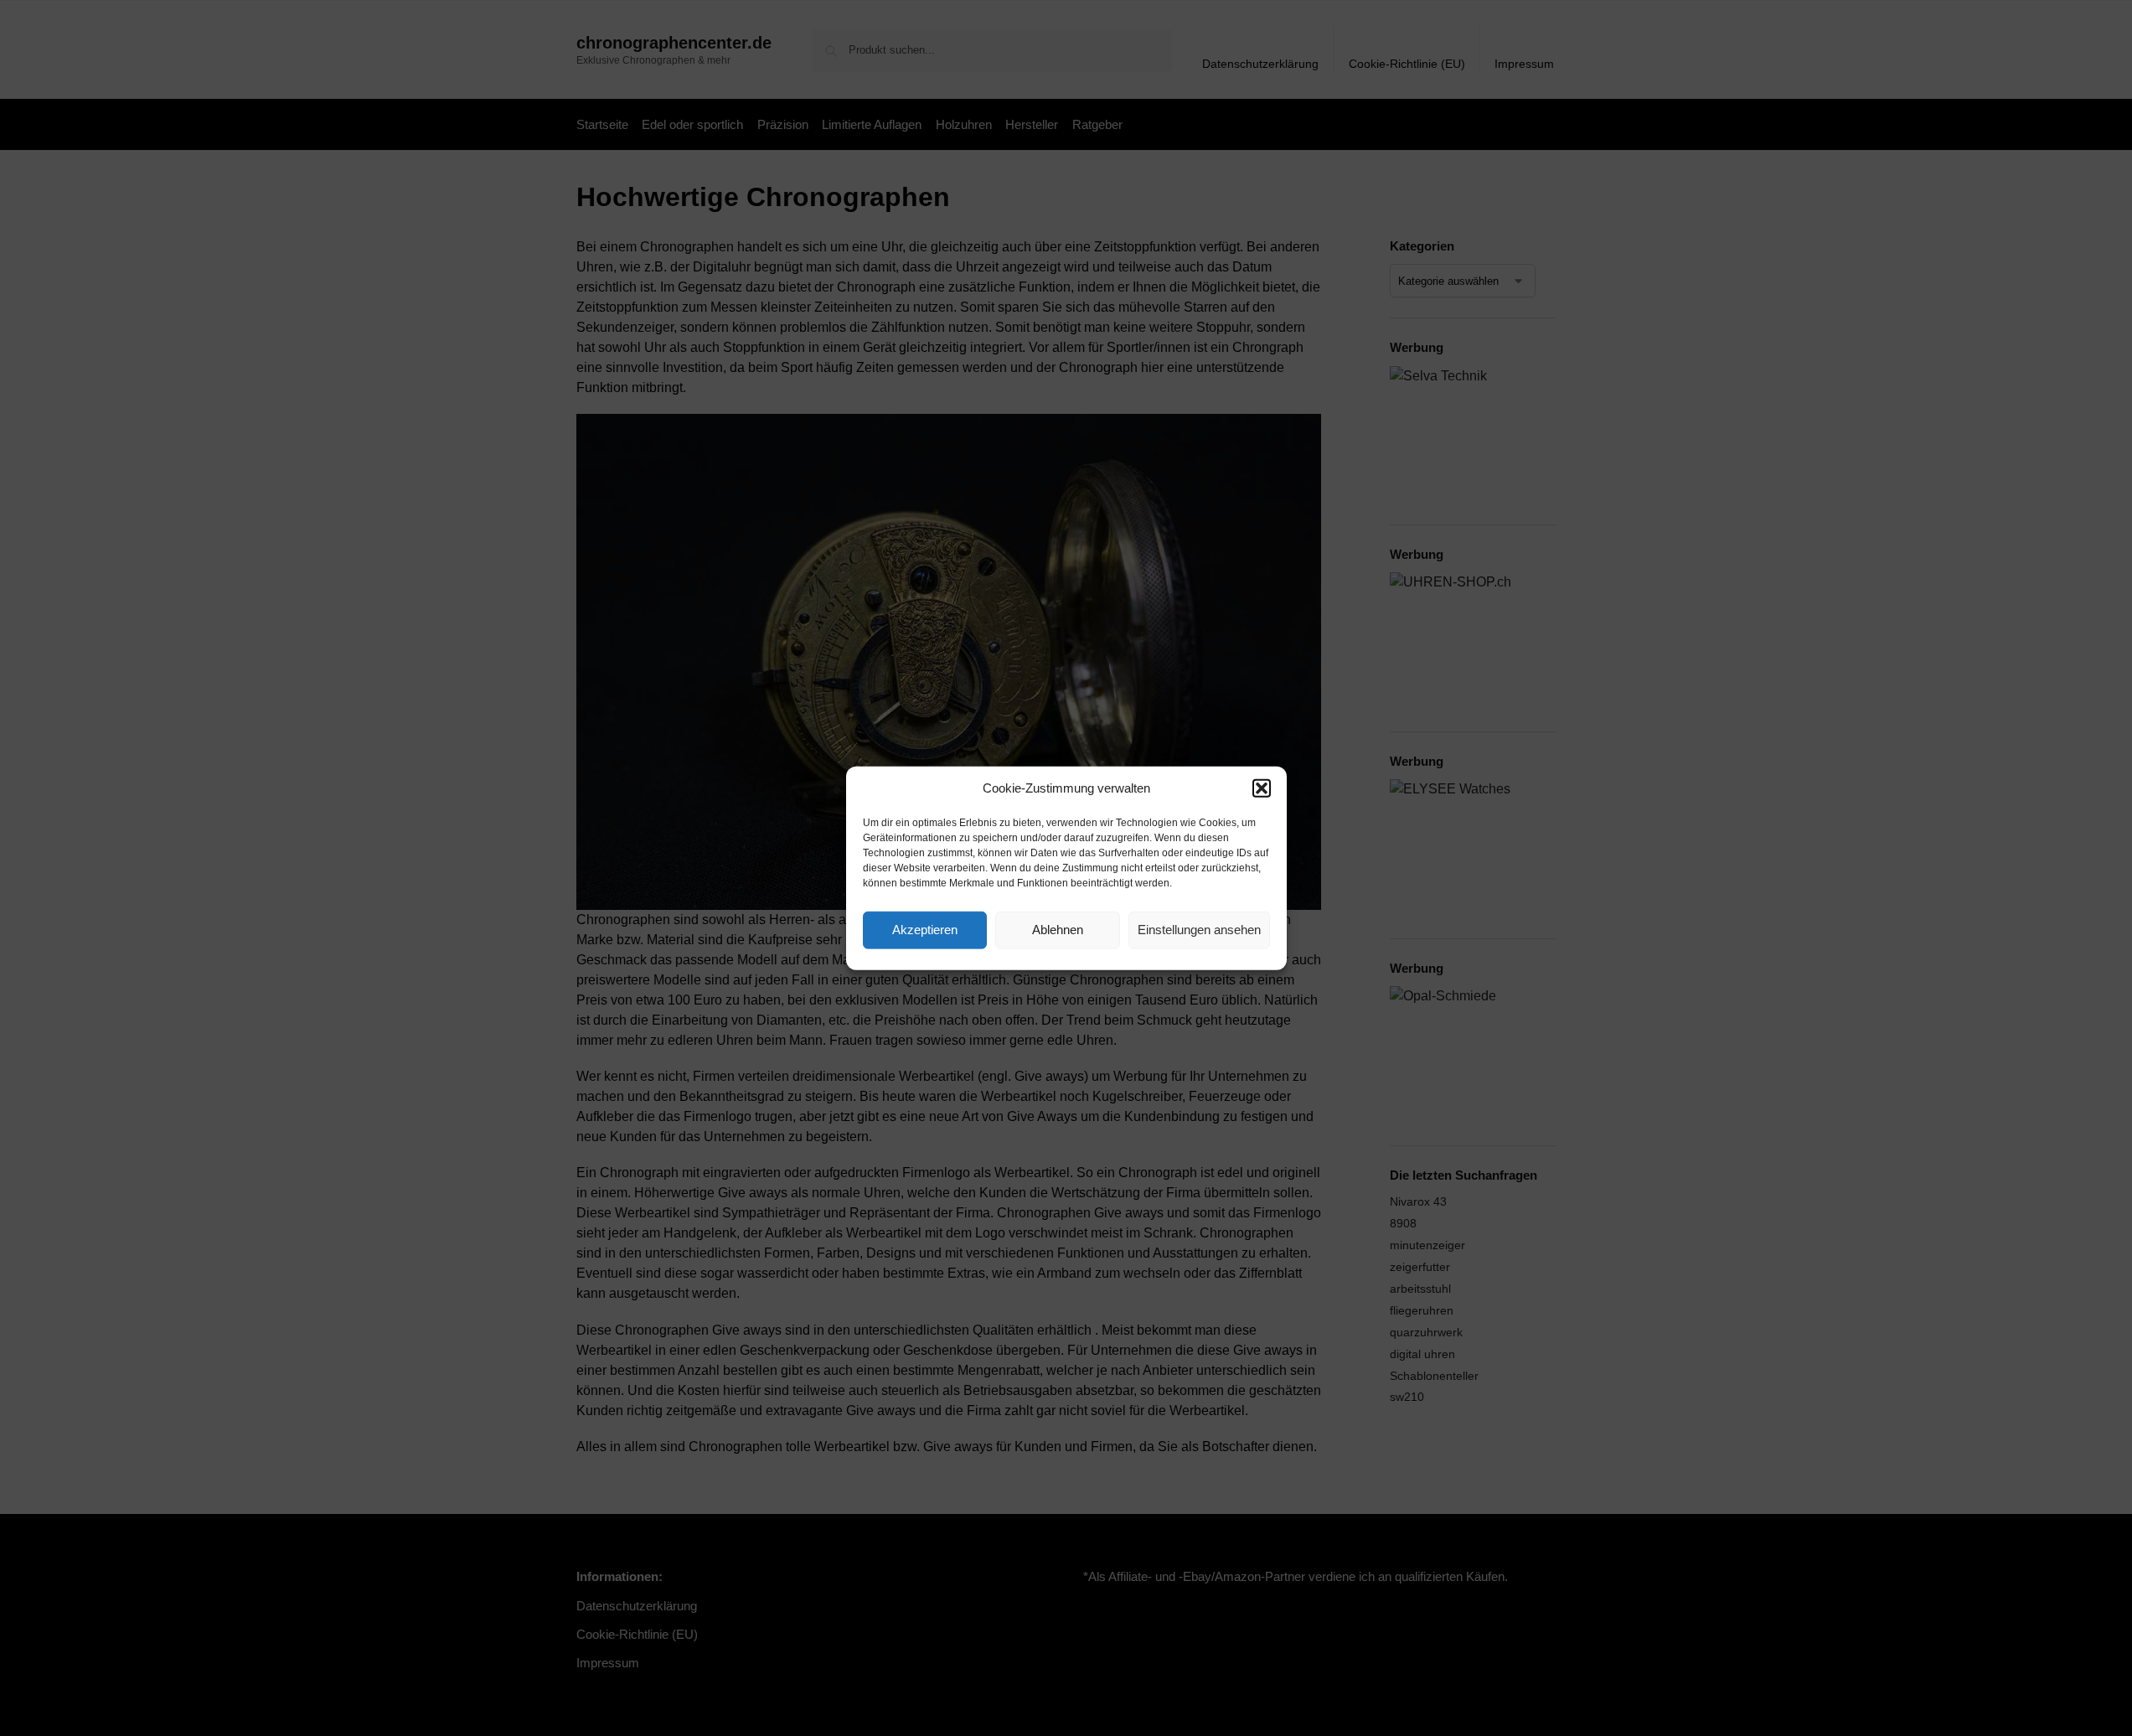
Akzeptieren (925, 930)
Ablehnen (1058, 930)
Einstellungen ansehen (1199, 930)
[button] (1262, 788)
